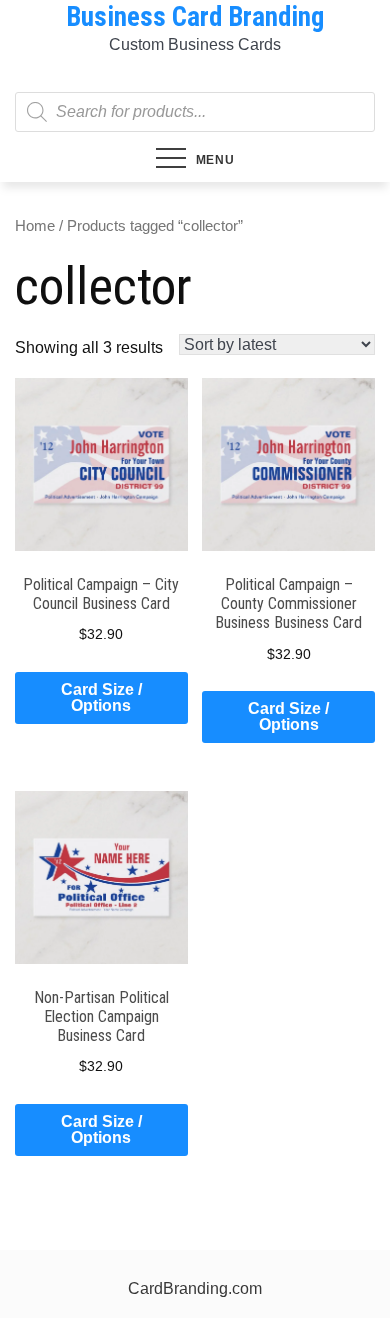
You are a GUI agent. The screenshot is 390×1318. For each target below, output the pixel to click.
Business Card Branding (195, 17)
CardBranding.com (195, 1288)
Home (35, 226)
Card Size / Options (101, 697)
